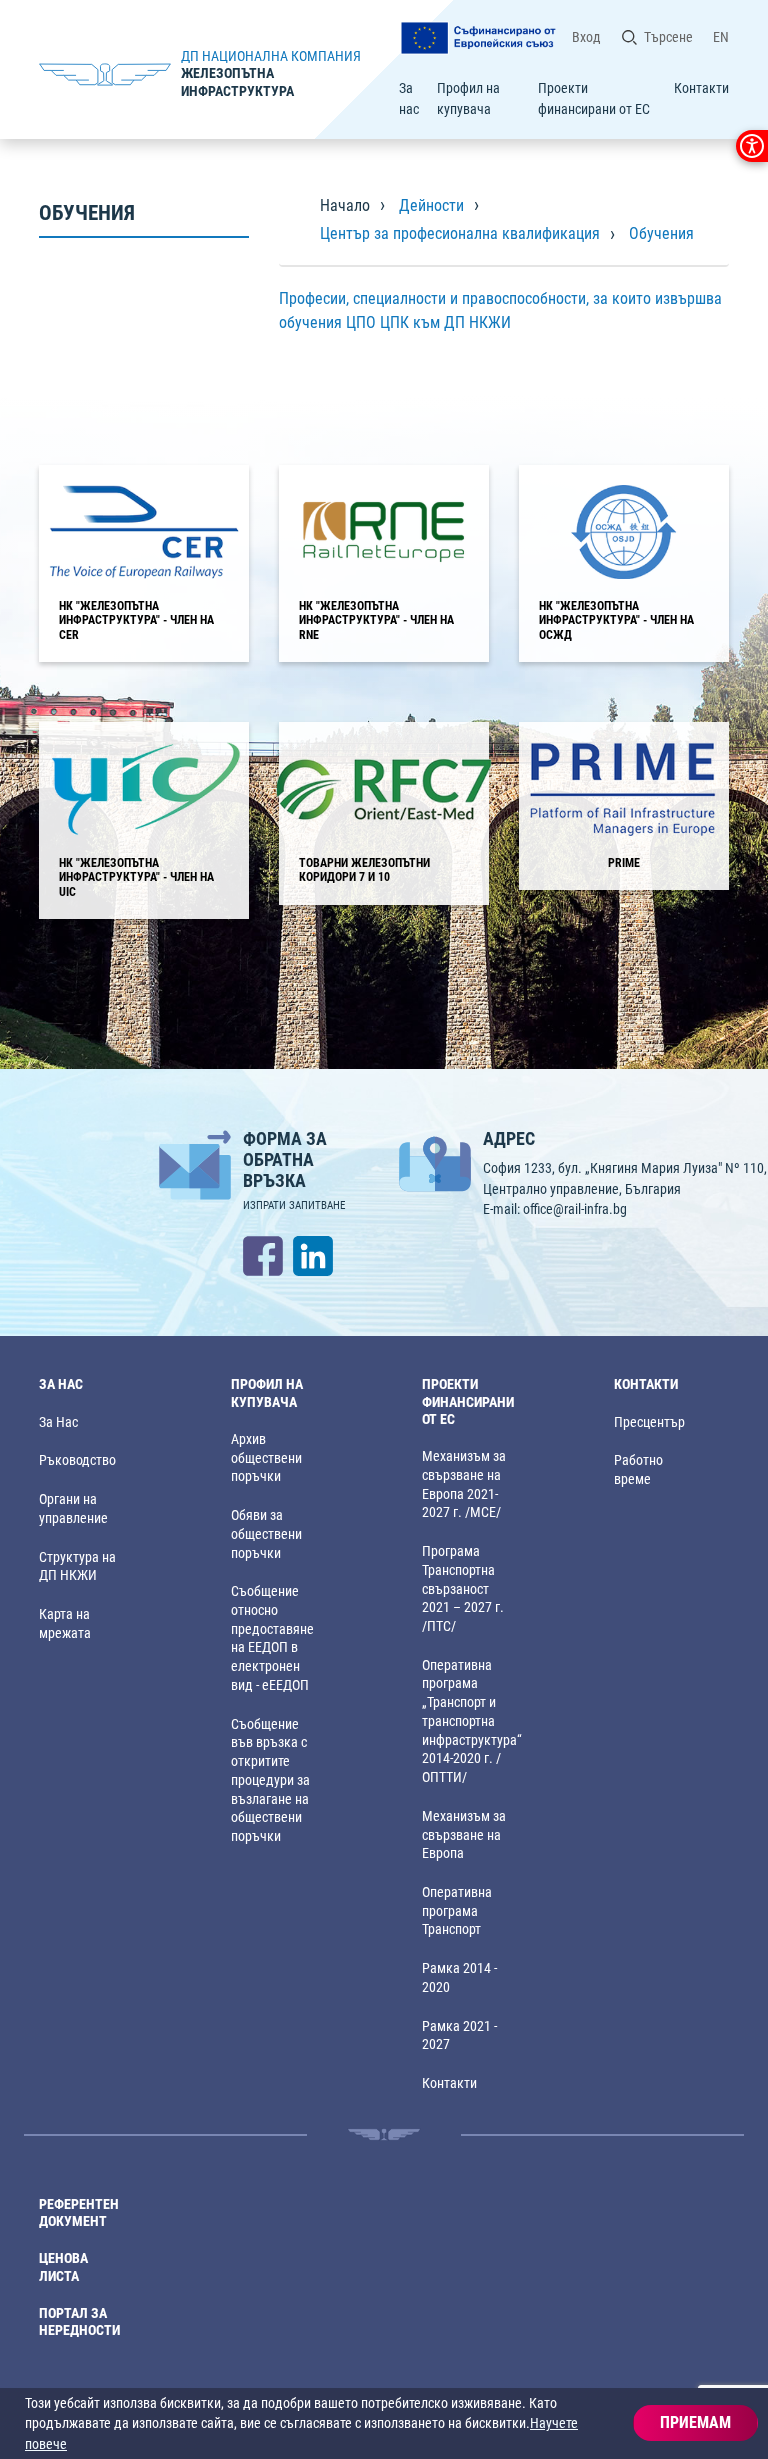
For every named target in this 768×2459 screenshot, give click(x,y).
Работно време (638, 1470)
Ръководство (77, 1460)
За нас (409, 98)
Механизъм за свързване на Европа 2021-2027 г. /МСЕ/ (464, 1484)
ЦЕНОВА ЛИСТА (63, 2267)
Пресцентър (649, 1422)
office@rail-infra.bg (575, 1209)
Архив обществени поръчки (266, 1458)
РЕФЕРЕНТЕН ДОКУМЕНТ (79, 2213)
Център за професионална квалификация (460, 233)
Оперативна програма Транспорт (457, 1911)
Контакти (701, 88)
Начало (345, 205)
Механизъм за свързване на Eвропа (464, 1835)
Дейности (431, 205)
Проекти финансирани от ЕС (594, 98)
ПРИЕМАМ (695, 2422)
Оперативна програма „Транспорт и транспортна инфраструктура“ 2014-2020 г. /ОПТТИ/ (472, 1721)
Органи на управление (73, 1509)
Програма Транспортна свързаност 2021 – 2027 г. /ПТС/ (463, 1589)
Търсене (668, 37)
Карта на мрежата (65, 1624)
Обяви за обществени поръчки (266, 1534)
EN (721, 37)
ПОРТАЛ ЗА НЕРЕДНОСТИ (79, 2322)
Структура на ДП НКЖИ (77, 1567)
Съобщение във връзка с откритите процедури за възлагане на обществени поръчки (270, 1780)
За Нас (58, 1422)
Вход (586, 37)
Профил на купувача (468, 98)
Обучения (661, 233)
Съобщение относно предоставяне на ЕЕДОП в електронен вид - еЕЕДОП (272, 1638)
